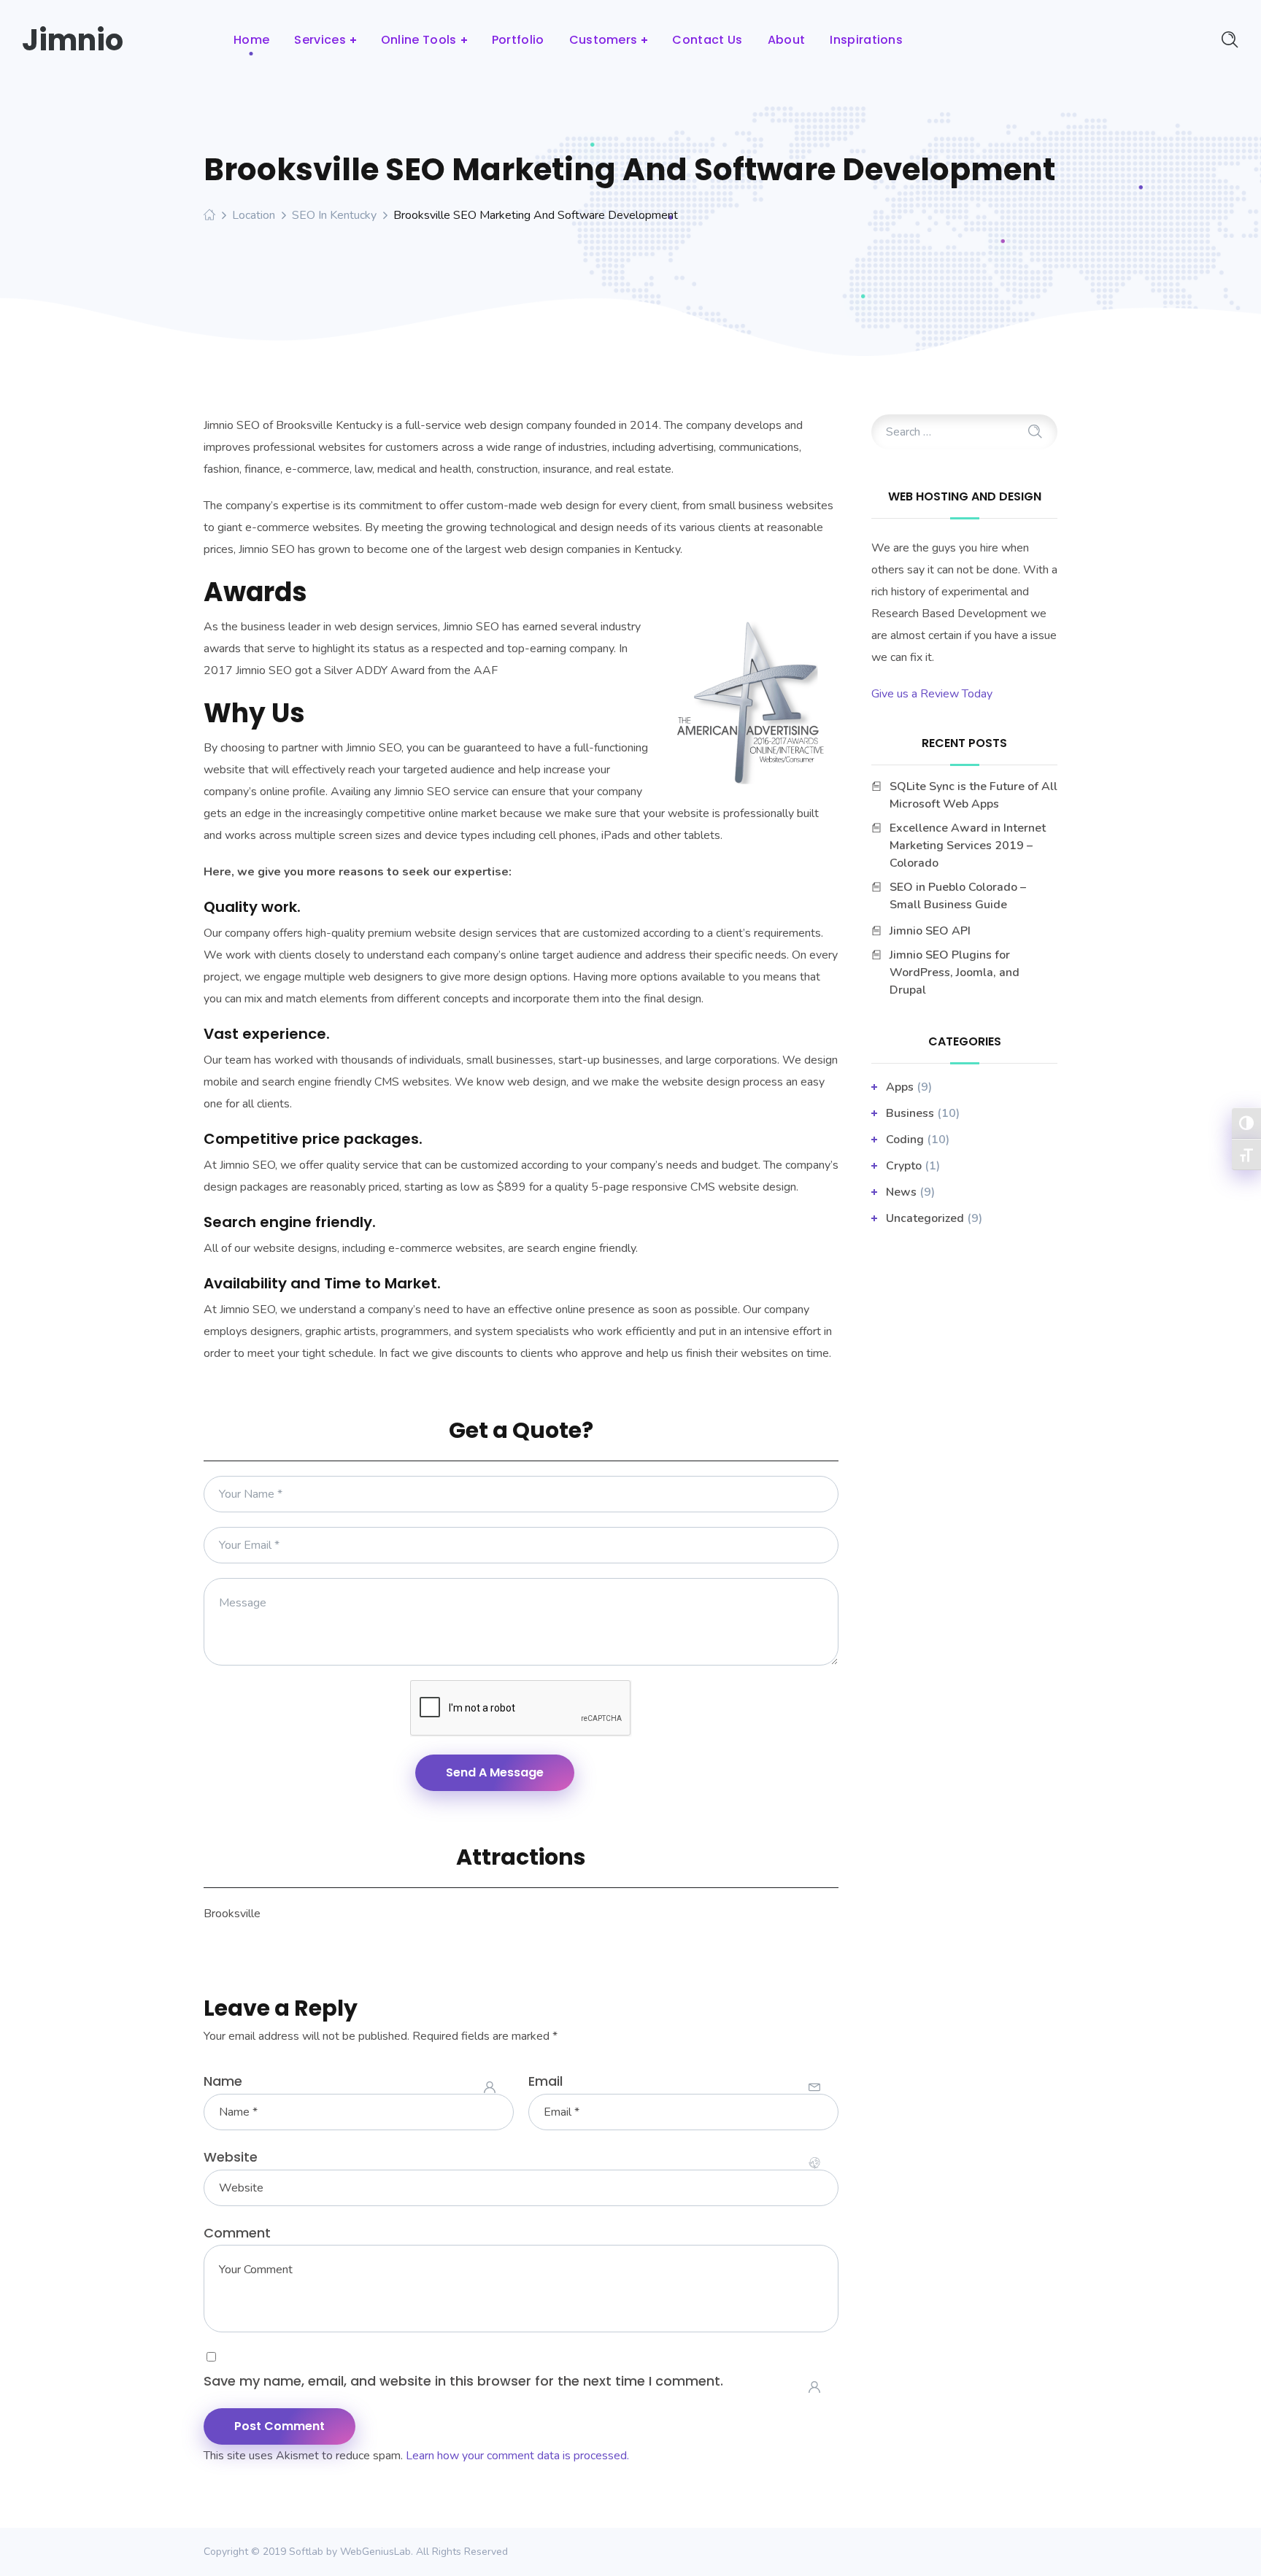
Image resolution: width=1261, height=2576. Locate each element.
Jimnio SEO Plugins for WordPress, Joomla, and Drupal (955, 972)
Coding (905, 1140)
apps (900, 1087)
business (910, 1113)
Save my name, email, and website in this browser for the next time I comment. (463, 2381)
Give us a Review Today (932, 694)
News (901, 1192)
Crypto (904, 1166)
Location (254, 215)
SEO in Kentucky (334, 215)
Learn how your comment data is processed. (517, 2456)
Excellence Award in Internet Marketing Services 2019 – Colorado (968, 846)
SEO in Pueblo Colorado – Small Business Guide (958, 896)
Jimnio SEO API (930, 931)
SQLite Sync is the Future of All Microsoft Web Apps (973, 795)
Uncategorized (925, 1218)
